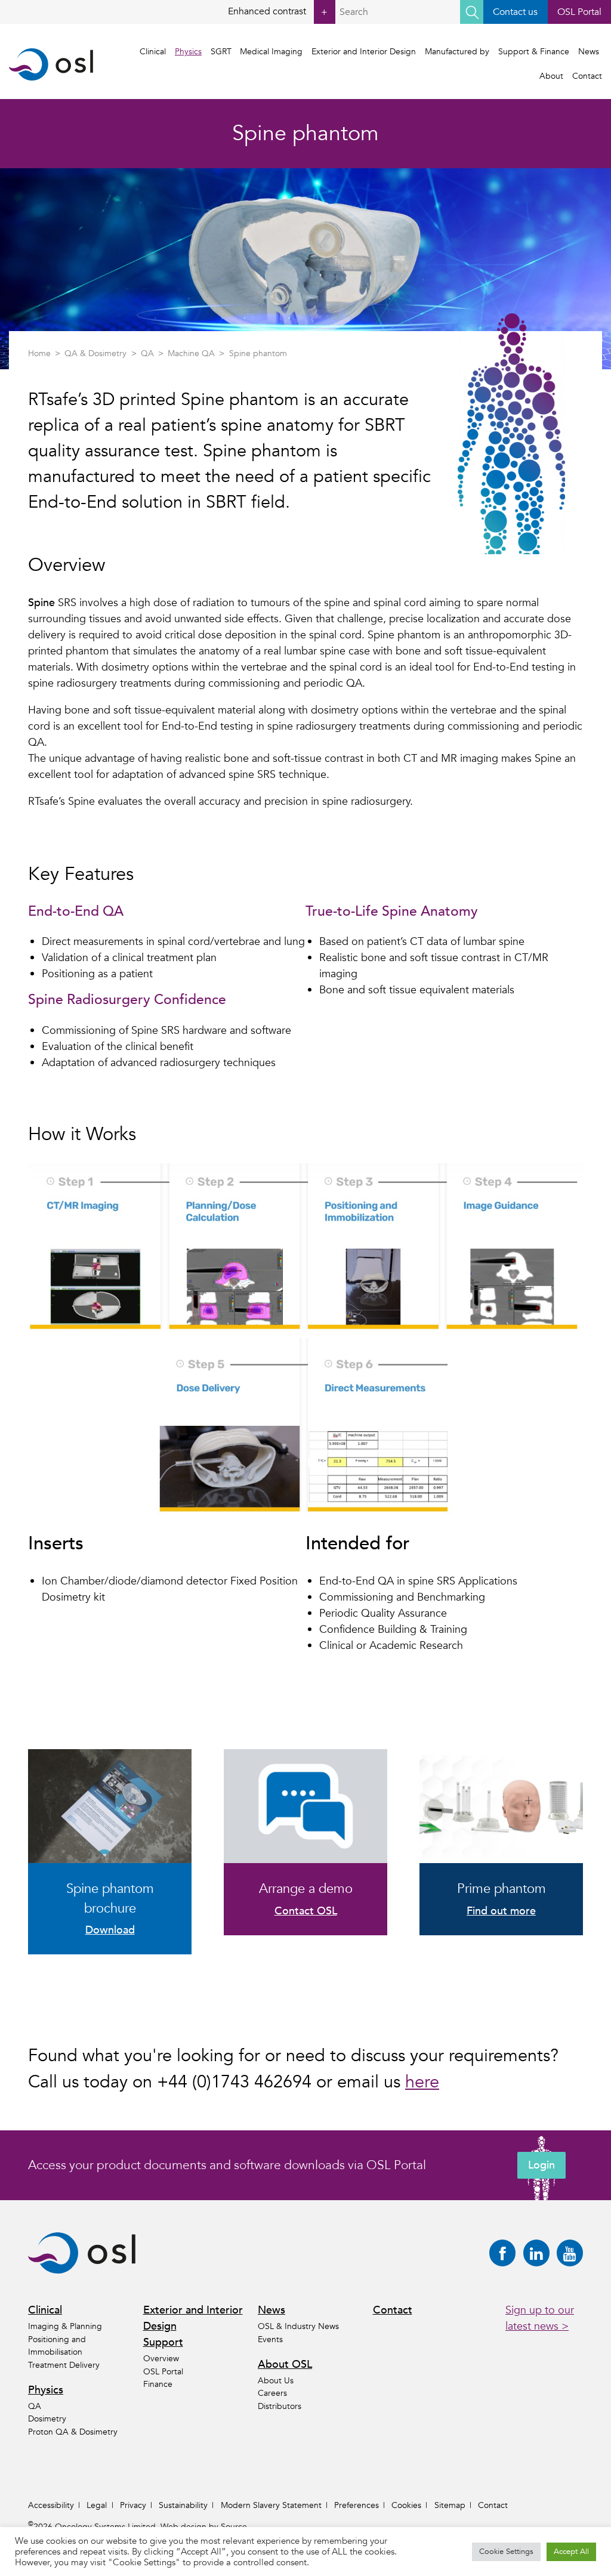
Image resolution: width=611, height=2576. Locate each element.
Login (541, 2165)
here (422, 2082)
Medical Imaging (271, 52)
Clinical (153, 52)
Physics (188, 52)
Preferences (357, 2505)
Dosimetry (47, 2419)
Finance (158, 2384)
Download (110, 1930)
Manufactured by (457, 52)
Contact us (515, 12)
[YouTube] (570, 2253)
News (589, 52)
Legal (97, 2505)
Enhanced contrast (278, 12)
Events (270, 2339)
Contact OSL (306, 1911)
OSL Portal (579, 12)
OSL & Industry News (298, 2326)
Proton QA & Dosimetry (73, 2432)
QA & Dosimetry (95, 353)
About (551, 76)
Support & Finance (534, 52)
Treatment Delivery (64, 2365)
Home (39, 353)
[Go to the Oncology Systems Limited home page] (51, 64)
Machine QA (191, 353)
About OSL (285, 2365)
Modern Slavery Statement (271, 2505)
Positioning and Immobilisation (57, 2346)
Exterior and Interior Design (364, 52)
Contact (587, 76)
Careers (272, 2393)
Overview (161, 2359)
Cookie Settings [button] (506, 2552)
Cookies (406, 2505)
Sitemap (450, 2505)
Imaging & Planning (65, 2326)
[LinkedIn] (536, 2253)
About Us (276, 2381)
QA (147, 353)
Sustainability (183, 2505)
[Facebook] (502, 2253)
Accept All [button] (571, 2552)
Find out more (501, 1911)
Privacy (133, 2505)
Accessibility (51, 2505)
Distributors (280, 2406)
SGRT (221, 52)
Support (163, 2342)
